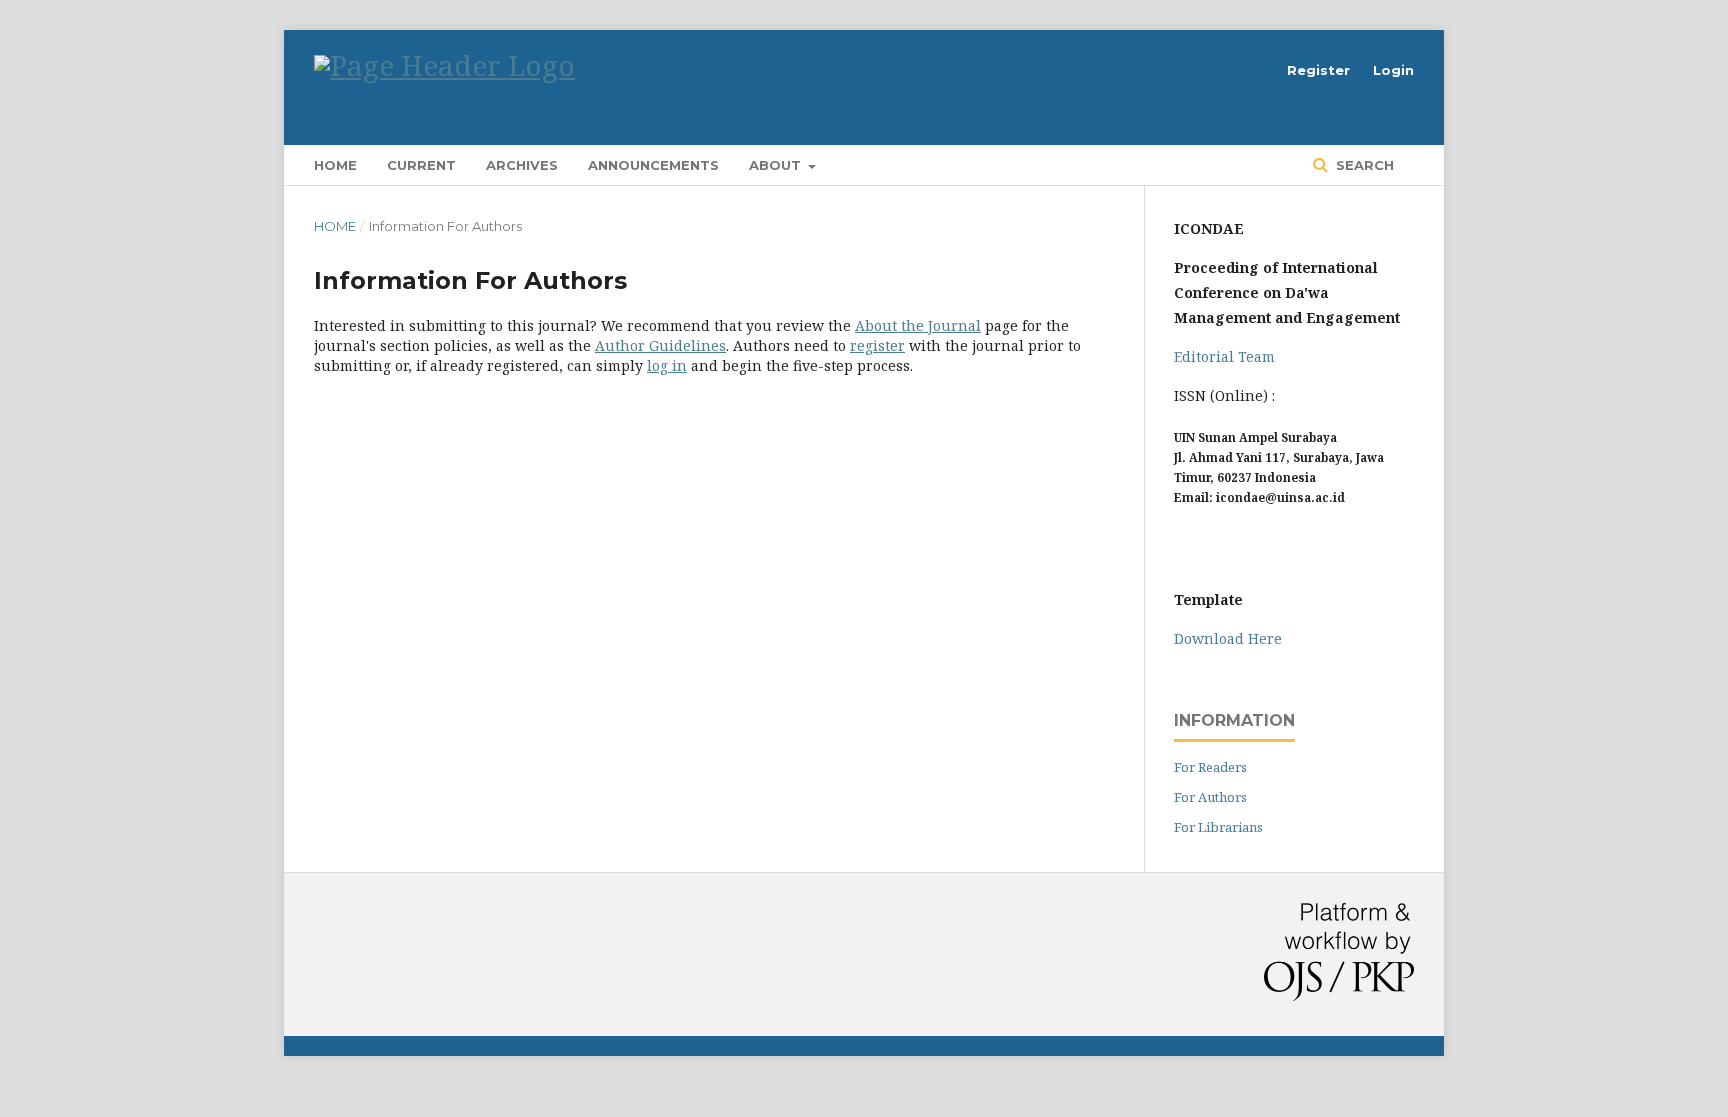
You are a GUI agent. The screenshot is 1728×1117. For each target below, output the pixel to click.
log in (667, 365)
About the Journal (918, 325)
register (877, 345)
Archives (522, 165)
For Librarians (1218, 827)
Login (1393, 70)
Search (1363, 165)
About (777, 165)
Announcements (653, 165)
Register (1318, 70)
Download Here (1228, 638)
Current (421, 165)
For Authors (1210, 797)
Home (335, 165)
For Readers (1210, 767)
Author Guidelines (660, 345)
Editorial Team (1224, 356)
